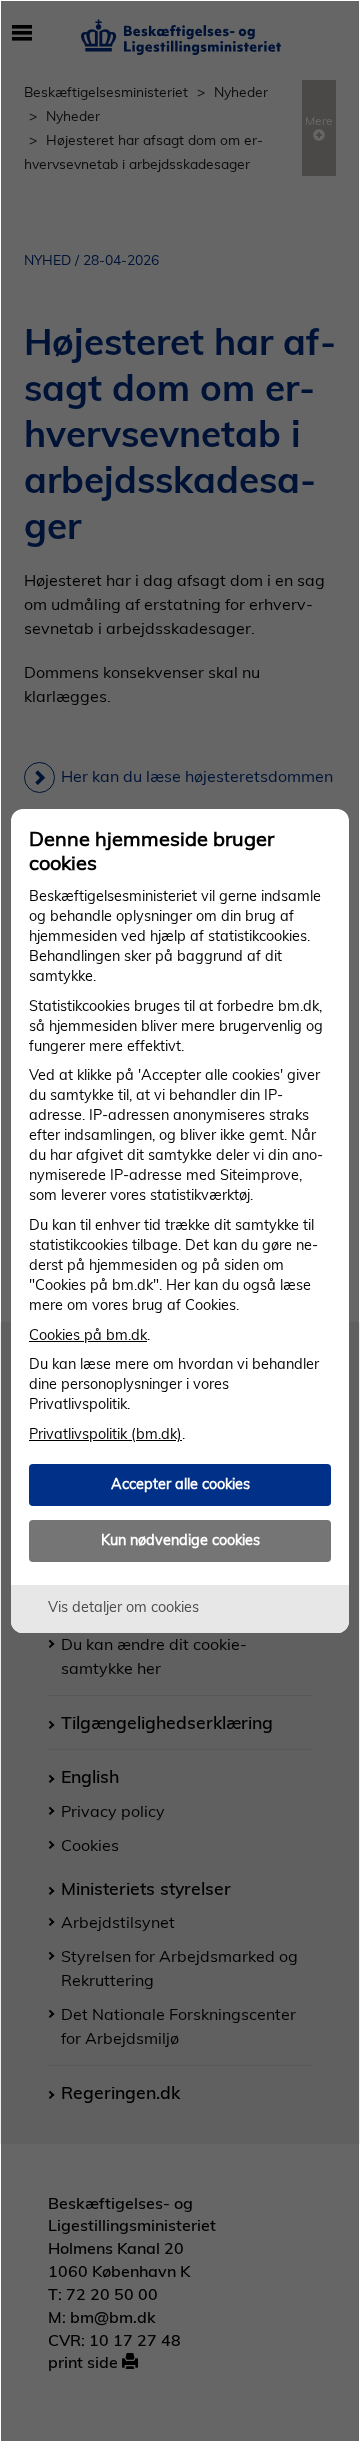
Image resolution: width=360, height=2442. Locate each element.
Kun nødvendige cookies (180, 1540)
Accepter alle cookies (180, 1484)
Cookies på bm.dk (88, 1335)
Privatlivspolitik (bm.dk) (105, 1434)
